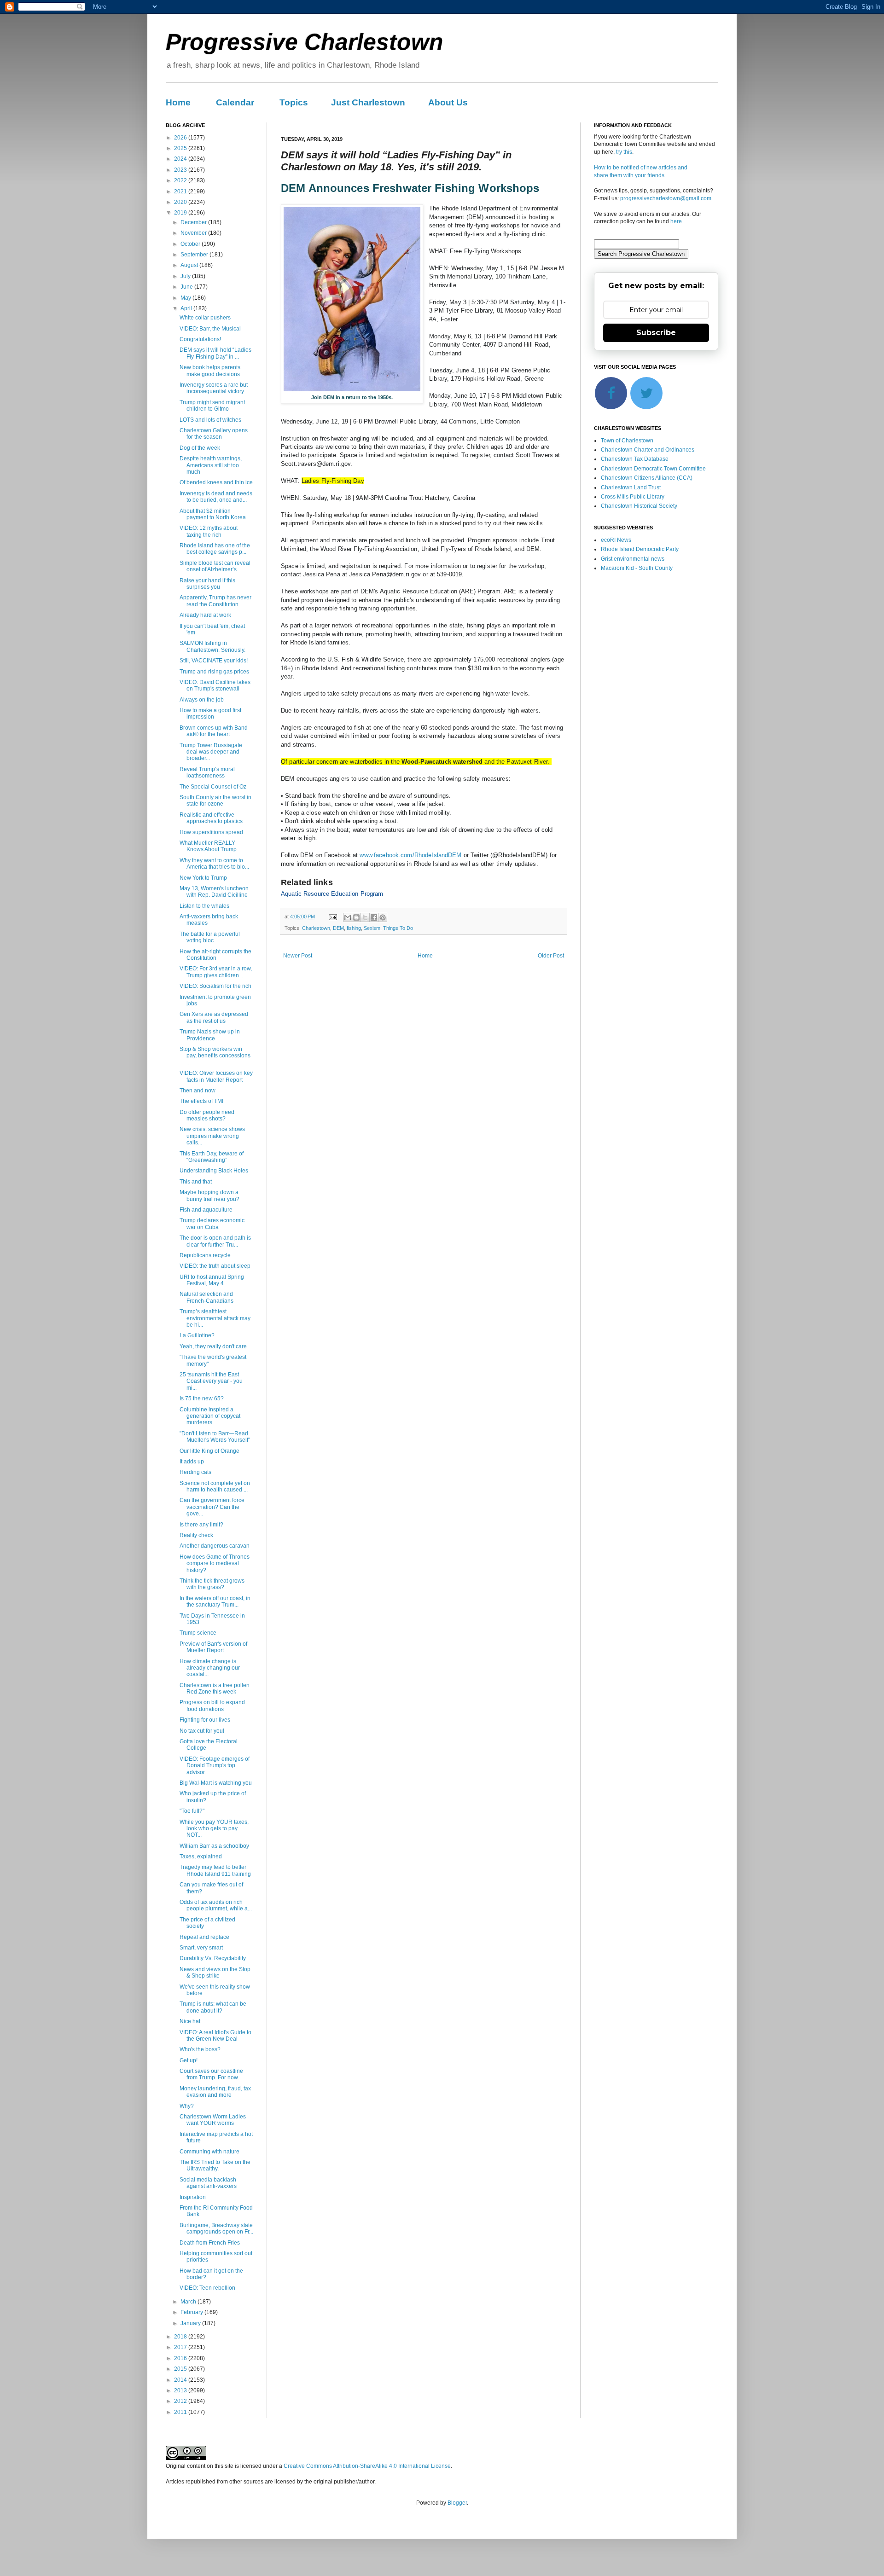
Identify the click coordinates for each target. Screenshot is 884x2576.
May (186, 298)
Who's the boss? (200, 2049)
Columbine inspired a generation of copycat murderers (210, 1416)
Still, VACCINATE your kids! (214, 661)
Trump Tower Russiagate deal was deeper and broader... (211, 752)
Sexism (372, 928)
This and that (196, 1182)
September (195, 255)
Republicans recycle (205, 1255)
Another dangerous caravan (215, 1546)
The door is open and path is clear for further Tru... (215, 1241)
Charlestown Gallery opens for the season (214, 434)
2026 (181, 138)
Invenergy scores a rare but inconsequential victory (214, 388)
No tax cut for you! (202, 1731)
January (191, 2323)
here (676, 221)
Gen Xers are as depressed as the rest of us (214, 1017)
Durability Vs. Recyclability (213, 1958)
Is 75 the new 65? (202, 1398)
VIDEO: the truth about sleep (215, 1266)
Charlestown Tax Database (635, 459)
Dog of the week (200, 448)
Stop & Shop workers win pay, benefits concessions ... (215, 1056)
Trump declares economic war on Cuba (212, 1224)
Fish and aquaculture (206, 1210)
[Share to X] (365, 917)
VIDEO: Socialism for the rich (215, 986)
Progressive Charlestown (305, 42)
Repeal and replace (204, 1937)
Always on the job (202, 700)
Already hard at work (205, 615)
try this (624, 152)
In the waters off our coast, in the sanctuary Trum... (215, 1601)
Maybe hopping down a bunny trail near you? (209, 1195)
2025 (181, 148)
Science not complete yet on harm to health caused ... (215, 1486)
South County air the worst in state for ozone (215, 801)
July (186, 276)
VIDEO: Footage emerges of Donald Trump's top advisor (215, 1766)
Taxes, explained (201, 1857)
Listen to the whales (204, 906)
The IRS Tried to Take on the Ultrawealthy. (215, 2165)
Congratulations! (200, 339)
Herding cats (195, 1472)
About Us (448, 102)
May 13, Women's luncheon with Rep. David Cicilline (214, 892)
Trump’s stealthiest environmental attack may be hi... (215, 1318)
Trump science (198, 1633)
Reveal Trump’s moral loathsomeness (207, 772)
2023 (181, 170)
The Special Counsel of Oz (213, 787)
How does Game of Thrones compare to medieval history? (215, 1564)
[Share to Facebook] (374, 917)
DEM (338, 928)
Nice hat (190, 2021)
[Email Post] (332, 917)
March (189, 2302)
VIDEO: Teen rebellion (207, 2288)
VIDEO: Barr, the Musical (210, 329)
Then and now (198, 1091)
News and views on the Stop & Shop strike (215, 1973)
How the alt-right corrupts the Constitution (215, 955)
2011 (181, 2412)
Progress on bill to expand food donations (212, 1706)
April (187, 308)
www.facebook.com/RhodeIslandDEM (410, 855)
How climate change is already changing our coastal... (210, 1668)
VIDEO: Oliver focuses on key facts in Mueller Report (216, 1076)
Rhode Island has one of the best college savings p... (215, 549)
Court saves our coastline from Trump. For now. (211, 2074)
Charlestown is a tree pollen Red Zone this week (215, 1688)
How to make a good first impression (210, 714)
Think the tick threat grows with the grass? (212, 1584)
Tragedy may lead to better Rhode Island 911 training (215, 1870)
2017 (181, 2347)
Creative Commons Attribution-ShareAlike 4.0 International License (367, 2466)
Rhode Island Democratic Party (640, 549)
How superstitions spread (211, 832)
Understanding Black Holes (214, 1171)
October (191, 244)
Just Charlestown (368, 102)
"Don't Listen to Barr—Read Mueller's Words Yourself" (215, 1437)
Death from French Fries (210, 2243)
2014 (181, 2380)
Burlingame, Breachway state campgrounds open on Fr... (216, 2228)
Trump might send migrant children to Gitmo (212, 406)
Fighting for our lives (205, 1720)
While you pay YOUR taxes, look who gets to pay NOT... (214, 1829)
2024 (181, 159)
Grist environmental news (633, 559)
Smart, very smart (201, 1948)
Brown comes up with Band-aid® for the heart (215, 731)
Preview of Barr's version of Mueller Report (213, 1647)
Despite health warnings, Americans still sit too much (211, 465)
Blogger (457, 2503)
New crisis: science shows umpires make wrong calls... (212, 1136)
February (192, 2312)
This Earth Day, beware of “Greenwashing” (212, 1157)
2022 (181, 180)
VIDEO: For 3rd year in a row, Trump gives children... (216, 972)
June (187, 287)
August (190, 265)
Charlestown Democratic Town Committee (653, 469)
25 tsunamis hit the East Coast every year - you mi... (211, 1381)
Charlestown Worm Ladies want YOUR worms (213, 2120)
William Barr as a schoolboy (214, 1846)
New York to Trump (203, 878)
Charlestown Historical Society (639, 506)
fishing (354, 928)
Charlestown (316, 928)
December (194, 222)
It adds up (192, 1462)
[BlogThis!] (356, 917)
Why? (187, 2106)
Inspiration (193, 2197)
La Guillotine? (197, 1335)
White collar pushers (205, 318)
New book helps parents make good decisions (210, 371)
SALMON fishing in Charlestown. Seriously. (212, 646)
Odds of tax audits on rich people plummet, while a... (216, 1905)
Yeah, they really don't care (213, 1346)
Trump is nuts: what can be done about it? (213, 2007)
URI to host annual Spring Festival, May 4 (212, 1280)
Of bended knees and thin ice (216, 482)
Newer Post (298, 956)
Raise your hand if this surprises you (207, 584)
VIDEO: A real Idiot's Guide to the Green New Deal (215, 2036)
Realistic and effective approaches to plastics (211, 818)
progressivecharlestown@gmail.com (666, 198)
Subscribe (656, 333)
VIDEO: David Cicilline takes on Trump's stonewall (215, 685)
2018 (181, 2337)
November (194, 233)
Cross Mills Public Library (633, 497)
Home (178, 102)
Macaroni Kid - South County (637, 568)
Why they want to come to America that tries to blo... (214, 864)
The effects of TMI (201, 1101)
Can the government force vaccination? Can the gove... (212, 1507)
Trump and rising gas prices (214, 672)
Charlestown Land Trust (631, 487)
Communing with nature (209, 2152)
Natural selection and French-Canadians (206, 1297)
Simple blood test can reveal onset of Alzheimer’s (215, 566)
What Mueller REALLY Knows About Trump (208, 846)
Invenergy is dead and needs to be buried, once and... (216, 497)
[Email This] (348, 917)
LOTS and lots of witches (210, 420)
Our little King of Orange (209, 1451)
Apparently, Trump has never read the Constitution (215, 601)
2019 (181, 213)
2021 (181, 191)
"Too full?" (192, 1811)
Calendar (235, 102)
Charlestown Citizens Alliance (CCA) (647, 478)
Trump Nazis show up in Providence (210, 1035)
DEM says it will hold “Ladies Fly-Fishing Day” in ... (215, 353)
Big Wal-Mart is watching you (216, 1783)
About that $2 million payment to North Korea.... (215, 514)
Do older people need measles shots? (207, 1115)
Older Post (551, 956)
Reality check (196, 1535)
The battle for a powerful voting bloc (210, 937)
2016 (181, 2358)
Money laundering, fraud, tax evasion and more (215, 2092)
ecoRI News (616, 540)
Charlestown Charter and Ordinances (648, 450)
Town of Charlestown (627, 441)
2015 (181, 2369)
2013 (181, 2390)
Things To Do (398, 928)
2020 (181, 202)
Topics (294, 102)
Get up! (189, 2060)
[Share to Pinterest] (383, 917)
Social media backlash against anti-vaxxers (208, 2183)
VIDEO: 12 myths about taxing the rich (209, 531)
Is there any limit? (201, 1525)
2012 (181, 2401)
